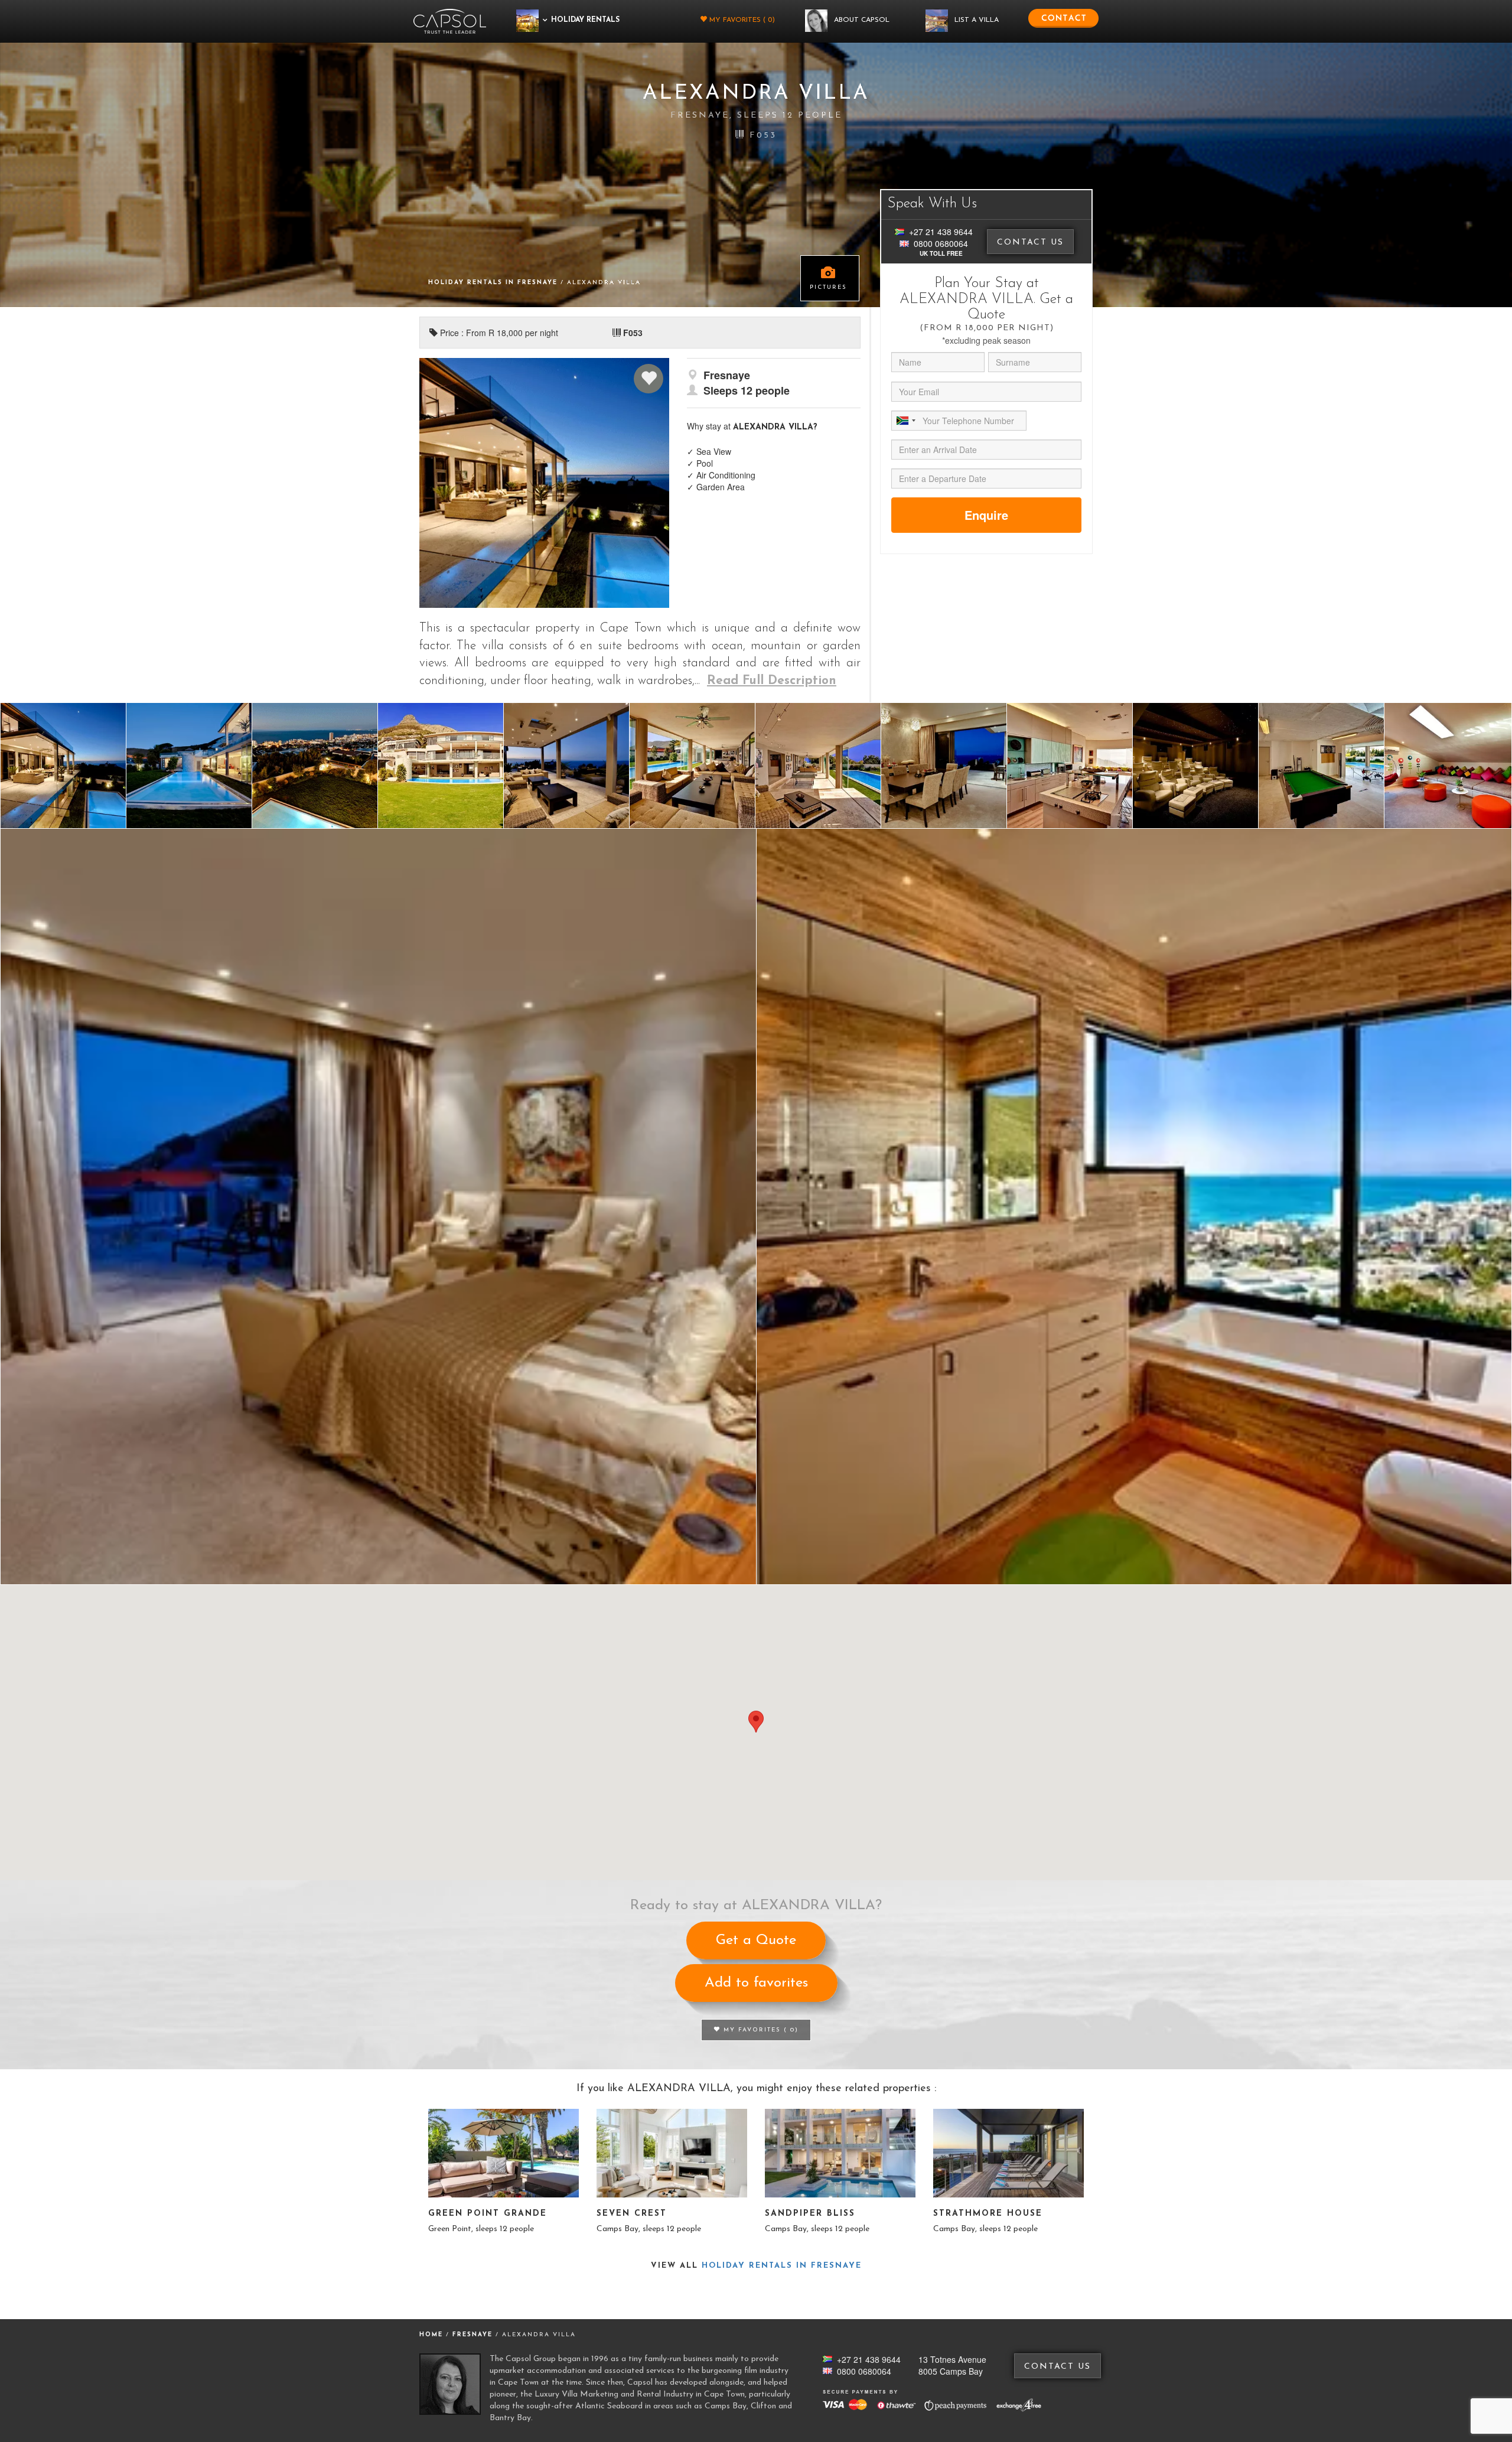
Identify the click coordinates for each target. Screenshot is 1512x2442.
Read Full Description (772, 681)
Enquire (986, 515)
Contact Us (1030, 242)
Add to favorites (756, 1983)
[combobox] (905, 421)
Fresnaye (474, 2335)
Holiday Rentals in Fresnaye (494, 283)
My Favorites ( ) (741, 20)
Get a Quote (756, 1940)
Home (431, 2335)
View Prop (504, 2153)
